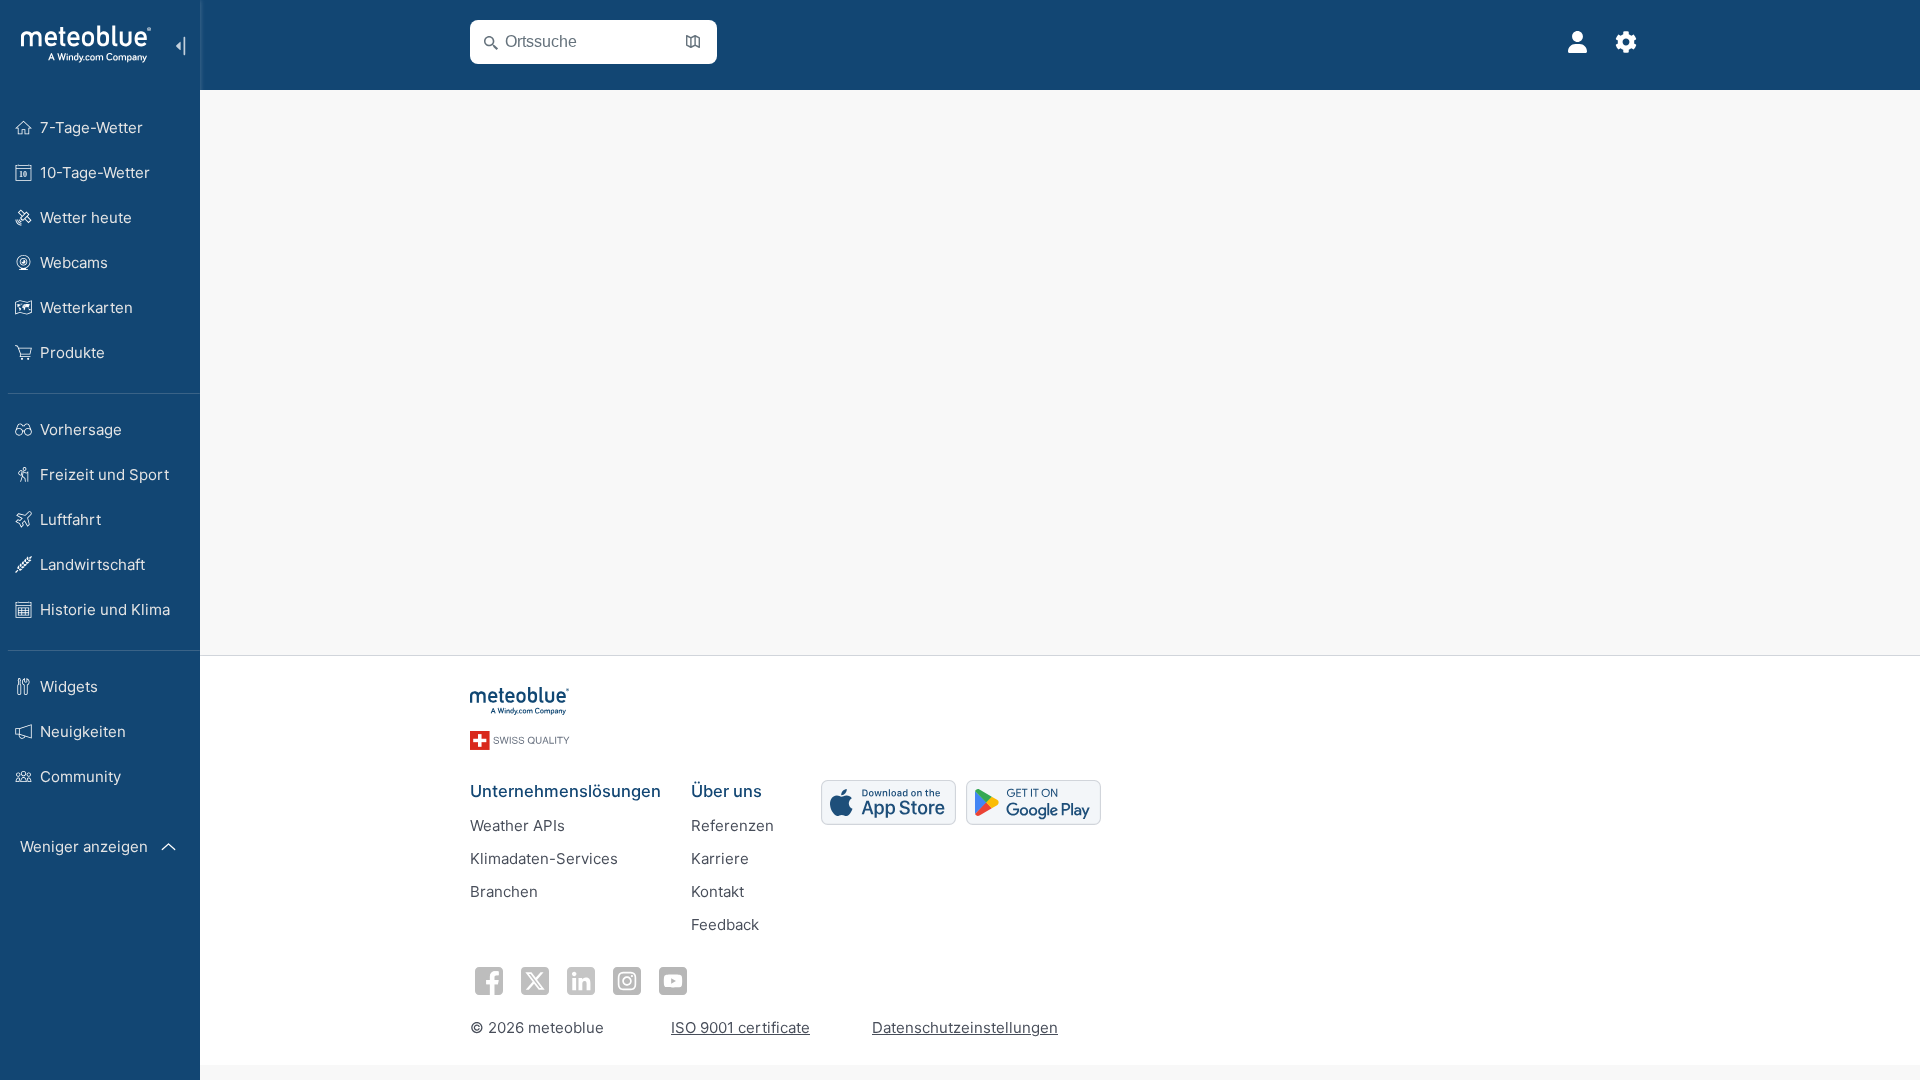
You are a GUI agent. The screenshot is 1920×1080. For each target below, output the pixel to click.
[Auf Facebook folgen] (489, 981)
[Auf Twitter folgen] (535, 981)
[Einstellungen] (1626, 42)
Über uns (726, 791)
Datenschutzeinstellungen (965, 1027)
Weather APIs (517, 825)
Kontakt (717, 891)
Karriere (720, 858)
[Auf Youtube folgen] (673, 981)
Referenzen (732, 825)
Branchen (504, 891)
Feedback (725, 924)
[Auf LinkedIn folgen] (581, 981)
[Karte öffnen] (693, 42)
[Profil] (1578, 42)
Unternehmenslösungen (565, 791)
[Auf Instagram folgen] (627, 981)
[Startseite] (79, 44)
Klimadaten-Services (544, 858)
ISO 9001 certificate (740, 1027)
